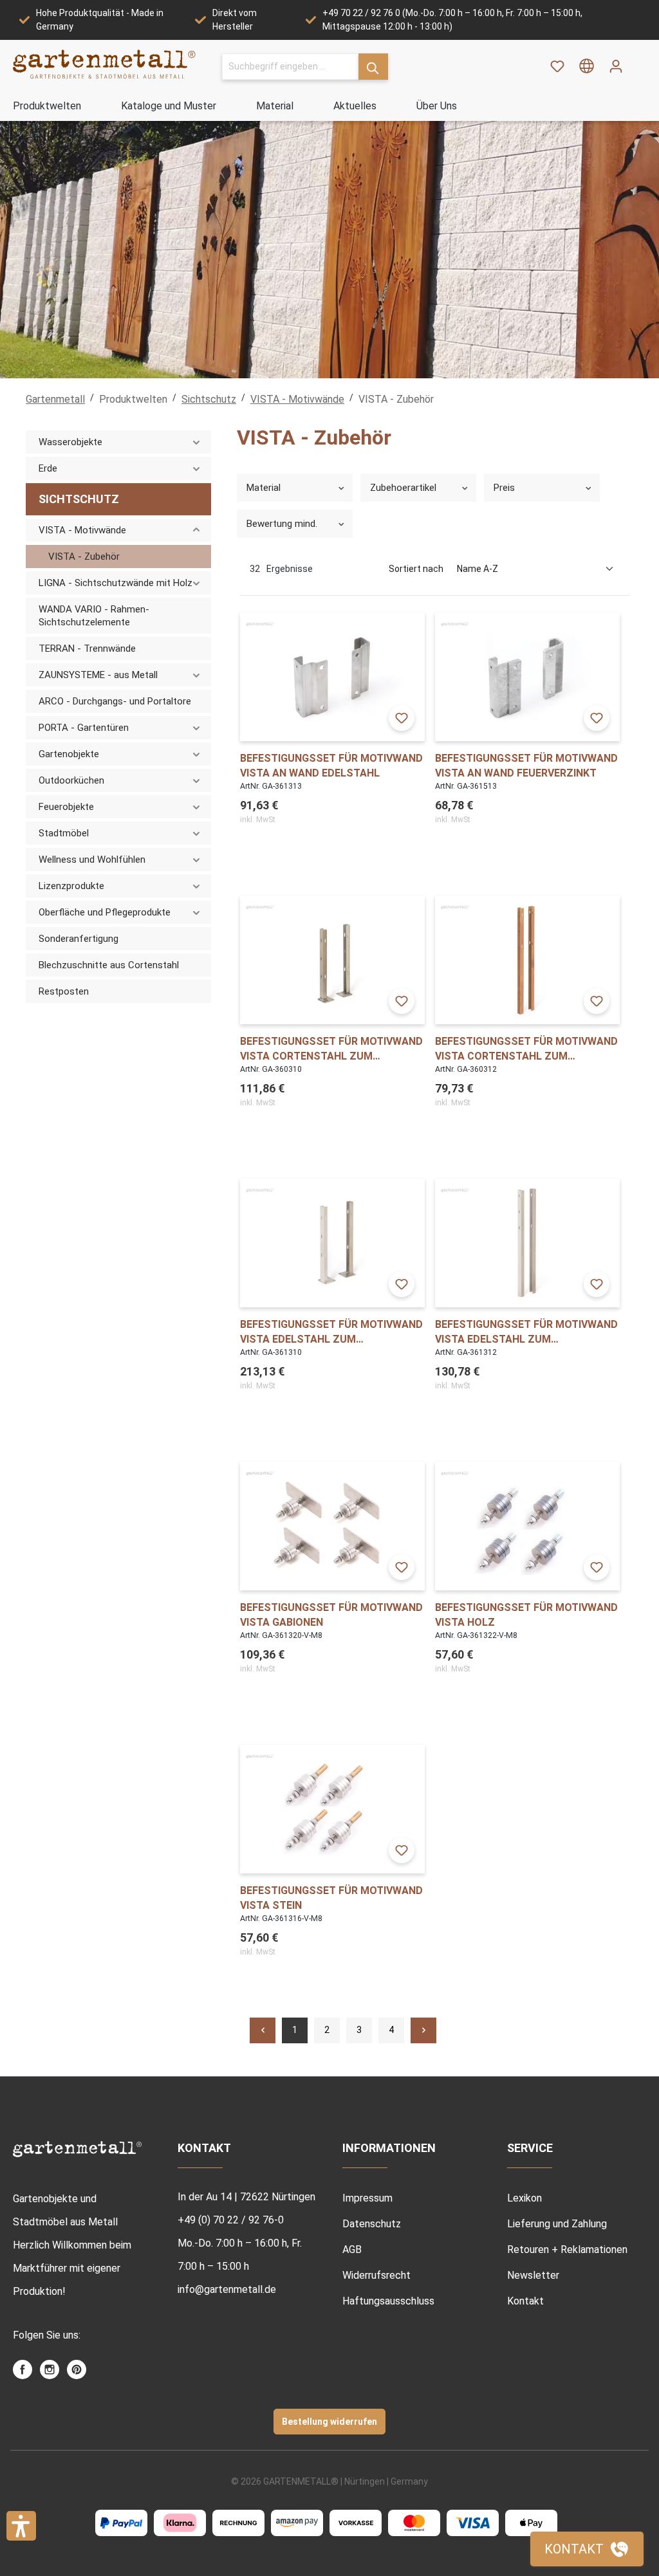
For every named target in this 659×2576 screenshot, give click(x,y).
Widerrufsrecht (376, 2275)
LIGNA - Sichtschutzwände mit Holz (116, 583)
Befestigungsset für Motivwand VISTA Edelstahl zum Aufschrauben (331, 1332)
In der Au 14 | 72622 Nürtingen (246, 2197)
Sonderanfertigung (79, 939)
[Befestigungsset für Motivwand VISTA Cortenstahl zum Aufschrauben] (332, 960)
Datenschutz (372, 2224)
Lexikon (524, 2198)
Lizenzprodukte (71, 886)
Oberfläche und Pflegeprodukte (105, 912)
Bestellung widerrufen (329, 2422)
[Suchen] (373, 67)
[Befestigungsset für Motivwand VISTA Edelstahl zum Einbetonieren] (527, 1243)
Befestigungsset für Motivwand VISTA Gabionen (331, 1615)
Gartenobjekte (69, 754)
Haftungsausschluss (388, 2301)
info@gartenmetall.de (227, 2289)
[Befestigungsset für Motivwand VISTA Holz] (527, 1526)
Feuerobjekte (66, 807)
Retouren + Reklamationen (567, 2249)
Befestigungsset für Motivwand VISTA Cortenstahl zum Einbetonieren (526, 1049)
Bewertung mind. (282, 524)
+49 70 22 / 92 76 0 (361, 13)
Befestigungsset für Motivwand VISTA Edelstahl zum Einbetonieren (526, 1332)
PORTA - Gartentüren (84, 728)
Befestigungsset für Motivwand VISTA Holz (526, 1615)
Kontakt (525, 2301)
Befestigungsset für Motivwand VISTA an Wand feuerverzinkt (526, 766)
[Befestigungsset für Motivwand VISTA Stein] (332, 1809)
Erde (48, 468)
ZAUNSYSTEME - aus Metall (98, 675)
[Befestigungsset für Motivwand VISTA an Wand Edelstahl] (332, 677)
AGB (352, 2249)
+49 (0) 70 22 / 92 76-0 (231, 2220)
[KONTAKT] (587, 2549)
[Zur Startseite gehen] (105, 64)
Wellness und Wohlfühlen (92, 860)
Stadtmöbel (64, 833)
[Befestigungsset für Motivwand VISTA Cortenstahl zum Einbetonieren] (527, 960)
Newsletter (533, 2275)
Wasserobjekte (70, 442)
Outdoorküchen (71, 780)
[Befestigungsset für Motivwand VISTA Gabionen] (332, 1526)
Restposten (64, 991)
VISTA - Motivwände (82, 530)
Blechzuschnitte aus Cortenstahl (109, 965)
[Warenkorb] (638, 62)
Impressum (367, 2198)
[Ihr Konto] (616, 66)
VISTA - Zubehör (84, 557)
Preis (504, 488)
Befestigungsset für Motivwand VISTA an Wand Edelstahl (331, 766)
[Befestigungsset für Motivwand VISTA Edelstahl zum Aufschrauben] (332, 1243)
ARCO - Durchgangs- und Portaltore (115, 701)
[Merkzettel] (557, 66)
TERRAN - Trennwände (87, 649)
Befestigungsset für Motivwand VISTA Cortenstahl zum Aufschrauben (331, 1049)
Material (264, 488)
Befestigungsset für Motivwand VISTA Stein (331, 1898)
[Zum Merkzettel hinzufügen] (402, 718)
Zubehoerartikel (403, 488)
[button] (21, 2526)
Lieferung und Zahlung (557, 2224)
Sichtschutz (79, 499)
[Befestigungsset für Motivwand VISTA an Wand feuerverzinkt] (527, 677)
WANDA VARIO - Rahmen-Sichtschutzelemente (94, 616)
